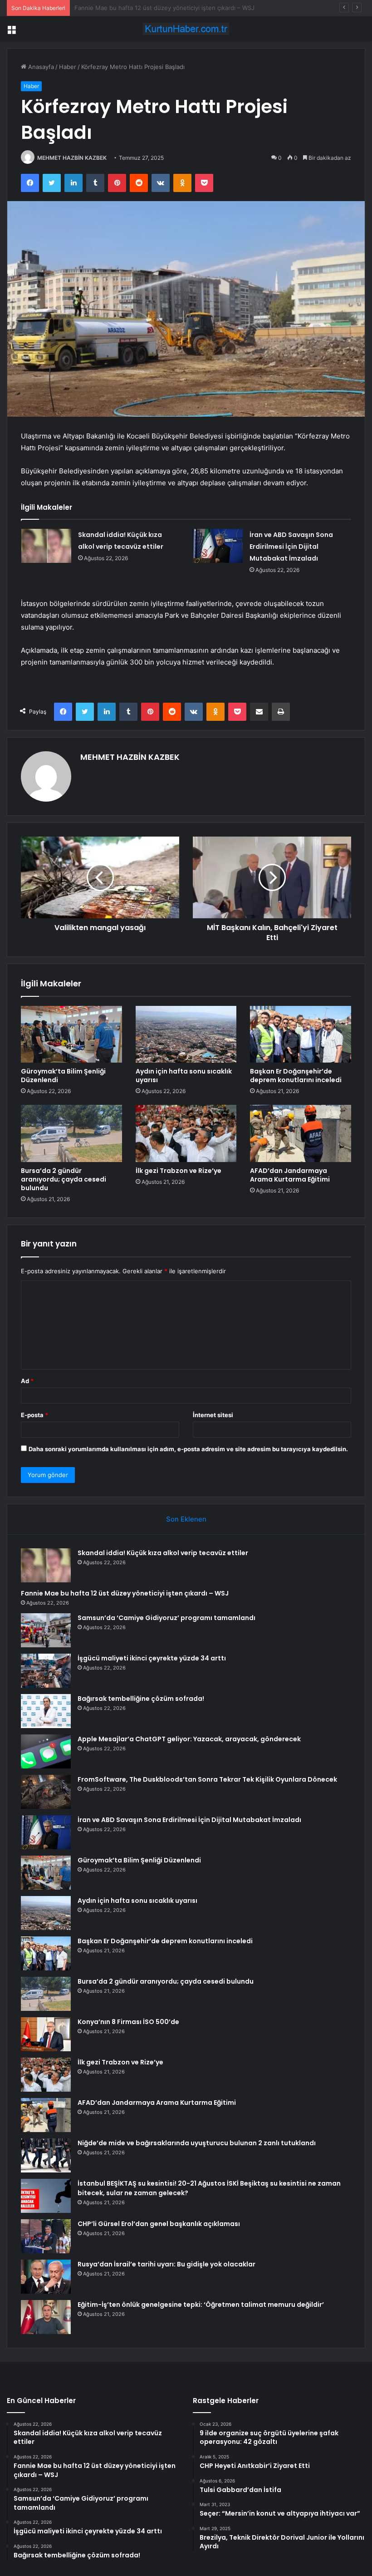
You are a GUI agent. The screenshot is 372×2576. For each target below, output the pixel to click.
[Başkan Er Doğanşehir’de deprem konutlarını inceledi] (301, 1034)
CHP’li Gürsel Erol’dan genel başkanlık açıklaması (159, 2224)
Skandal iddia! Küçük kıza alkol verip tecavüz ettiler (163, 1553)
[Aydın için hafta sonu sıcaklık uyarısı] (186, 1034)
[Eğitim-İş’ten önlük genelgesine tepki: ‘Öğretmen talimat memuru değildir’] (46, 2317)
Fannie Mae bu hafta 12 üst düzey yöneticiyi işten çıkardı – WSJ (125, 1593)
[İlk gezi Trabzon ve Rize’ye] (186, 1133)
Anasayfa (40, 67)
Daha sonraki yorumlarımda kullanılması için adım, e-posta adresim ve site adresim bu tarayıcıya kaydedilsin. (188, 1449)
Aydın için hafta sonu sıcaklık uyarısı (184, 1076)
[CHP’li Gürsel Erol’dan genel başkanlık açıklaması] (46, 2236)
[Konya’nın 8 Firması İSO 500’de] (46, 2034)
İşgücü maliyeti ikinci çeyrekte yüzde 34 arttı (152, 1658)
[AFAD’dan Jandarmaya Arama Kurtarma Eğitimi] (301, 1133)
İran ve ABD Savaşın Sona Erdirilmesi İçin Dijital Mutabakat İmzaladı (291, 547)
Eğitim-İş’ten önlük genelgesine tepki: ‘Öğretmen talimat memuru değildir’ (201, 2305)
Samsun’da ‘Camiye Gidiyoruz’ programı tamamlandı (146, 8)
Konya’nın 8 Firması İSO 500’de (128, 2022)
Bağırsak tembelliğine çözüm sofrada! (141, 1699)
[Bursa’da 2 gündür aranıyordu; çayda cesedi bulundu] (71, 1133)
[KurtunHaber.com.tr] (186, 29)
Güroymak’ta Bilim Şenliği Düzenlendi (63, 1076)
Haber (68, 67)
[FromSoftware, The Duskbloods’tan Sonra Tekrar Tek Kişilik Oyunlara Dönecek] (46, 1792)
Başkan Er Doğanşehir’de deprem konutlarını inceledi (296, 1076)
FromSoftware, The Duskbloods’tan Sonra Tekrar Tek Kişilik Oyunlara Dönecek (207, 1779)
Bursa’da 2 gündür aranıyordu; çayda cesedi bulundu (64, 1179)
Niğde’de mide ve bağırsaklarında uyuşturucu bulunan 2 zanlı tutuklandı (197, 2143)
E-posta (34, 1415)
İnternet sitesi (213, 1415)
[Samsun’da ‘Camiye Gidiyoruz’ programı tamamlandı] (46, 1630)
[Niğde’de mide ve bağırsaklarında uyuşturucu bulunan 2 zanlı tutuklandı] (46, 2155)
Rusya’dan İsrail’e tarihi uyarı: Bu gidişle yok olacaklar (166, 2264)
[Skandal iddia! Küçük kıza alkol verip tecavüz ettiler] (46, 546)
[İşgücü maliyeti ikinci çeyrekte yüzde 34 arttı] (46, 1671)
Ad (27, 1381)
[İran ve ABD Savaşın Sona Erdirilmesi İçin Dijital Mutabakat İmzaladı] (218, 546)
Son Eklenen (186, 1519)
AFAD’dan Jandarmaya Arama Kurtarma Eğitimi (290, 1175)
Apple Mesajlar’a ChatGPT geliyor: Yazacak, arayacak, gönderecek (189, 1739)
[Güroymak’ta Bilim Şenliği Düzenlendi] (71, 1034)
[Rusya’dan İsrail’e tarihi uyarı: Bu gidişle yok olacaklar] (46, 2277)
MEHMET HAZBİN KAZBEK (72, 158)
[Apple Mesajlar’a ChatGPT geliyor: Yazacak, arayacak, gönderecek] (46, 1751)
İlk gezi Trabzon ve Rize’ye (179, 1171)
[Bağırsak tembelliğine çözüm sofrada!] (46, 1711)
